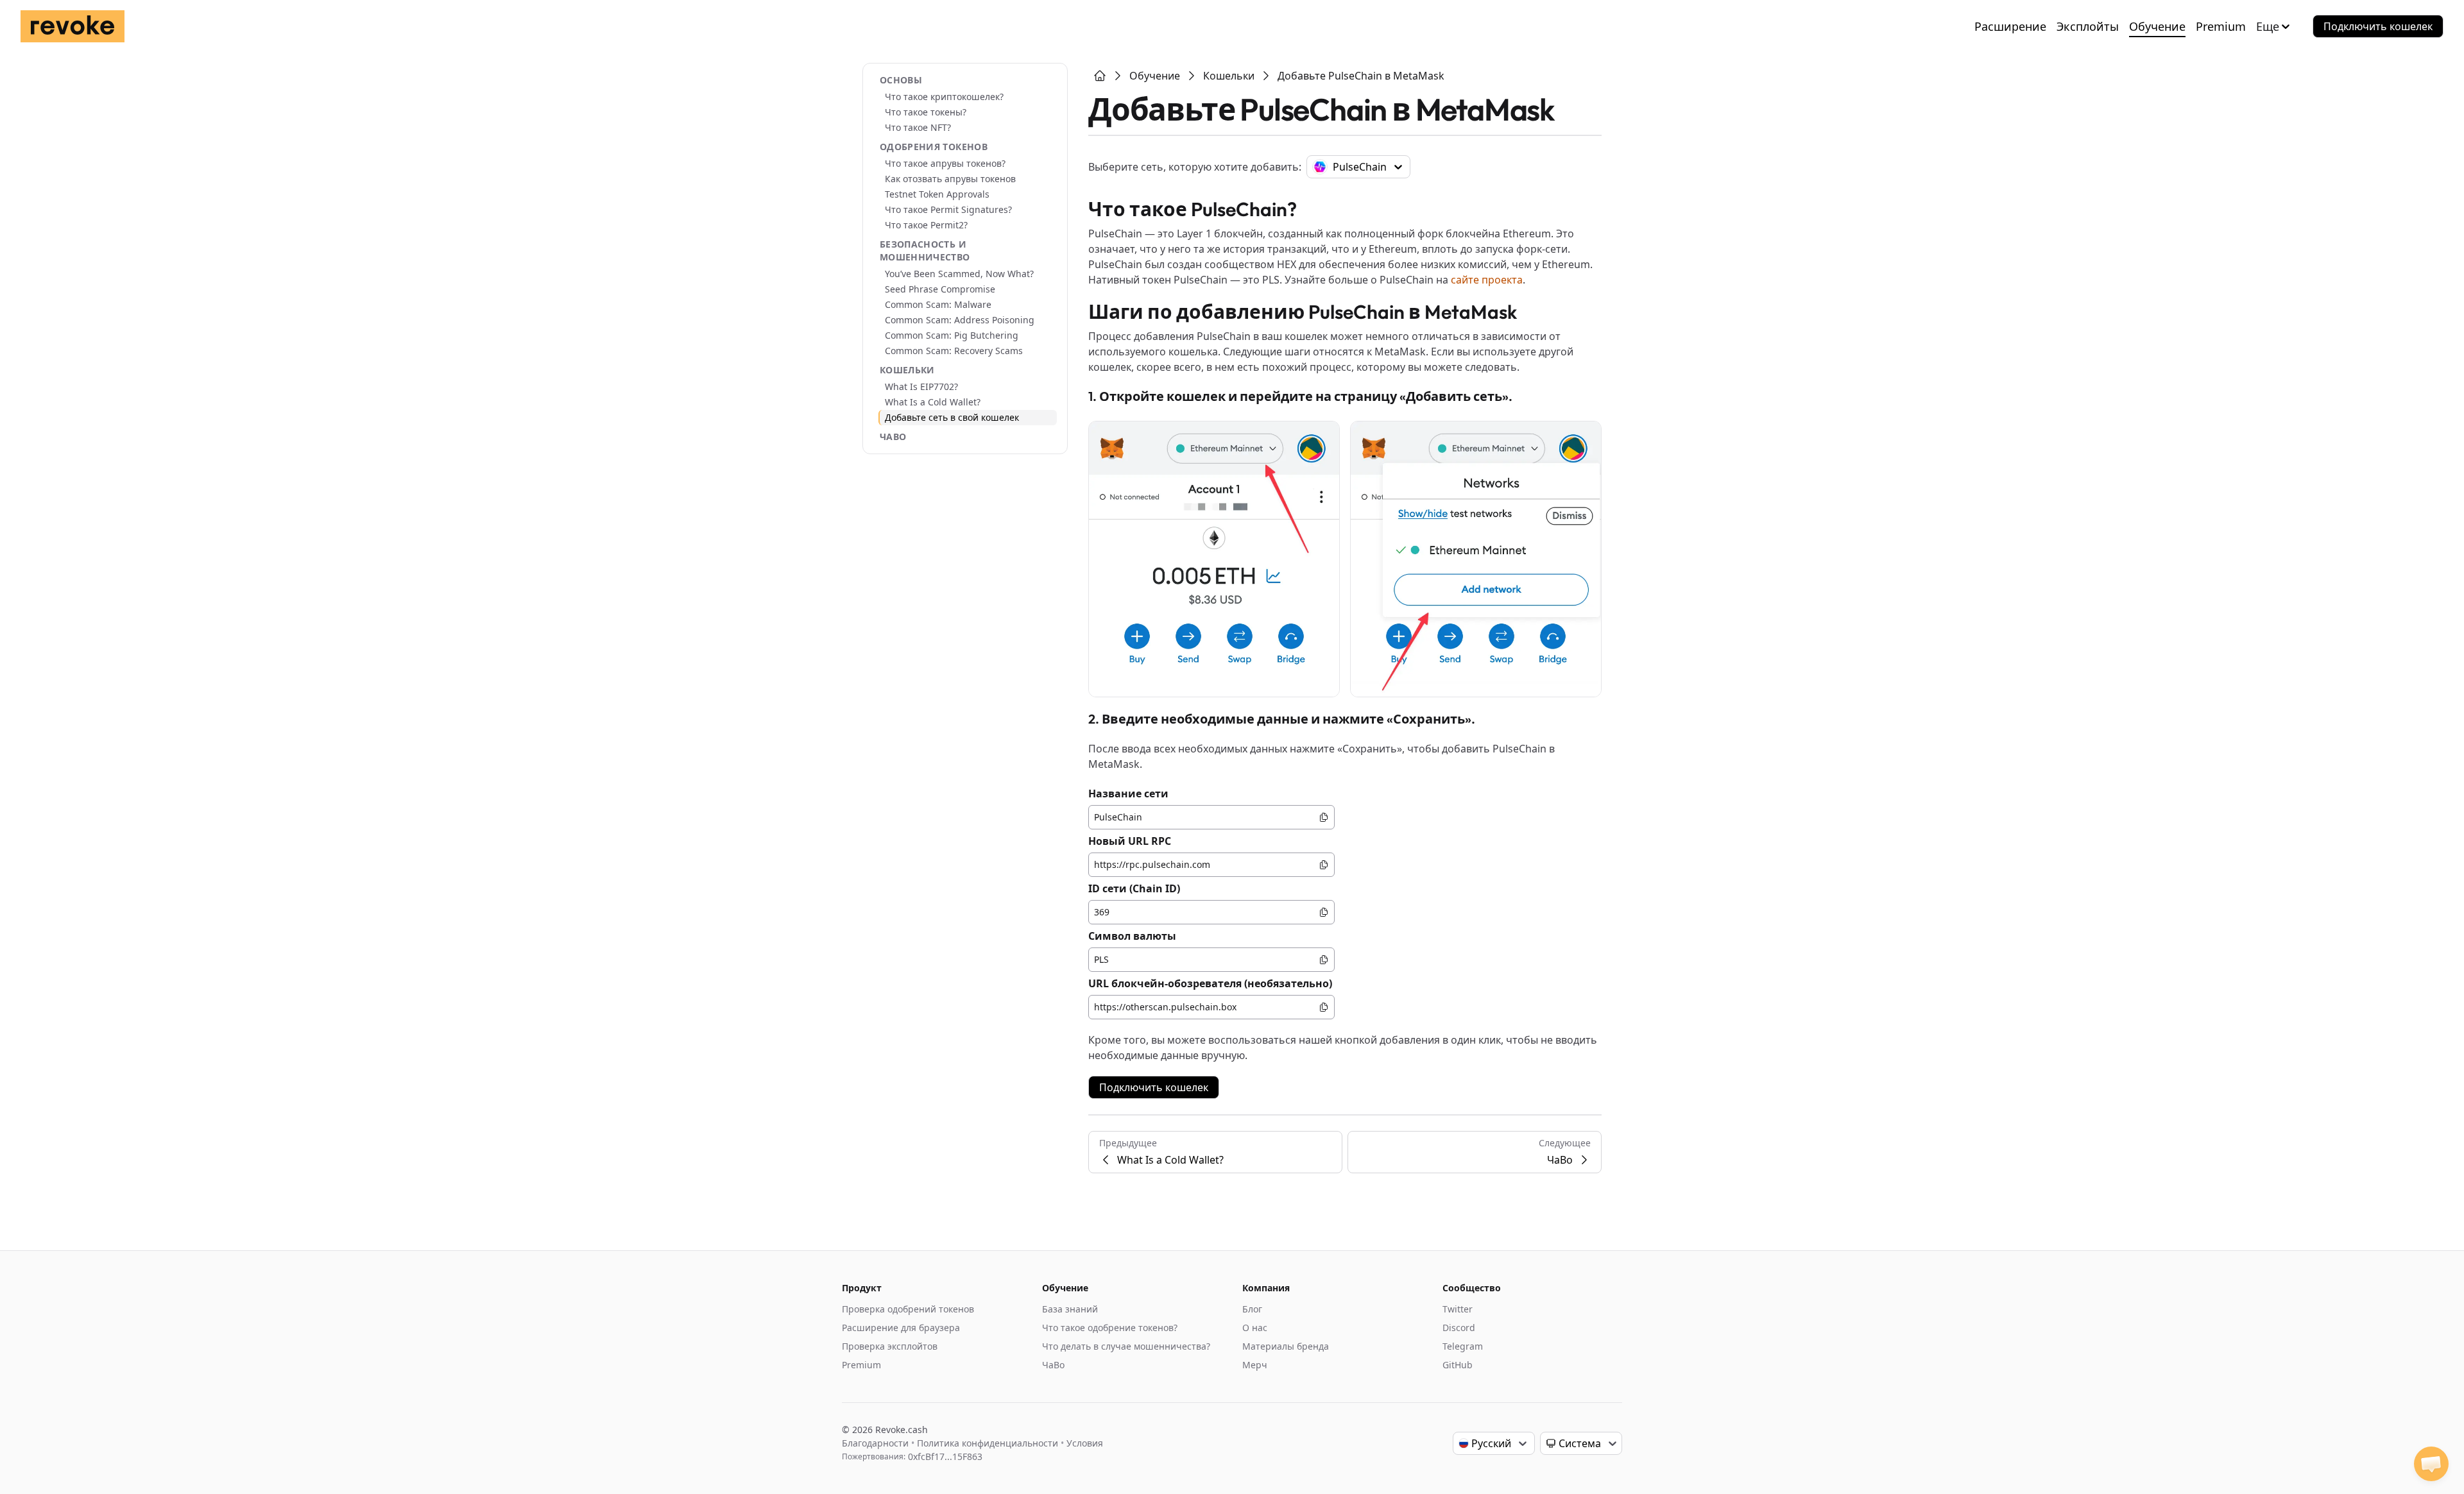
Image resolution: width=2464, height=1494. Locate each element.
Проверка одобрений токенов (908, 1309)
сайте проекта (1487, 280)
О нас (1255, 1328)
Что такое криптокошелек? (944, 97)
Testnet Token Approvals (937, 194)
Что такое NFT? (918, 127)
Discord (1459, 1328)
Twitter (1458, 1309)
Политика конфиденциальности (988, 1443)
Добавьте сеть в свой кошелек (952, 417)
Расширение (2010, 26)
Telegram (1463, 1346)
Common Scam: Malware (938, 304)
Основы (901, 80)
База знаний (1070, 1309)
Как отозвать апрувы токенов (950, 179)
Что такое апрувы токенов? (945, 163)
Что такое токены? (926, 112)
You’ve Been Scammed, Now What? (959, 274)
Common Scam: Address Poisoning (960, 320)
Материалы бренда (1286, 1346)
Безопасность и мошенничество (925, 250)
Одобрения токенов (934, 147)
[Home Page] (1100, 76)
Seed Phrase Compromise (940, 289)
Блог (1252, 1309)
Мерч (1255, 1365)
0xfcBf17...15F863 (945, 1456)
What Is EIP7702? (921, 386)
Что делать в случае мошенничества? (1126, 1346)
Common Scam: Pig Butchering (952, 335)
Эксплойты (2088, 26)
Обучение (2157, 26)
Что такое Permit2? (926, 225)
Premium (2221, 26)
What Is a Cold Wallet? (933, 402)
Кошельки (907, 370)
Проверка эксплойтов (890, 1346)
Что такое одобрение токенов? (1110, 1328)
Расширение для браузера (901, 1328)
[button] (2431, 1464)
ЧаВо (893, 437)
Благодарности (875, 1443)
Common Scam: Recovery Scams (954, 351)
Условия (1085, 1443)
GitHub (1458, 1365)
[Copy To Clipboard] (1324, 817)
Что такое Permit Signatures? (948, 209)
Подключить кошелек (2378, 26)
